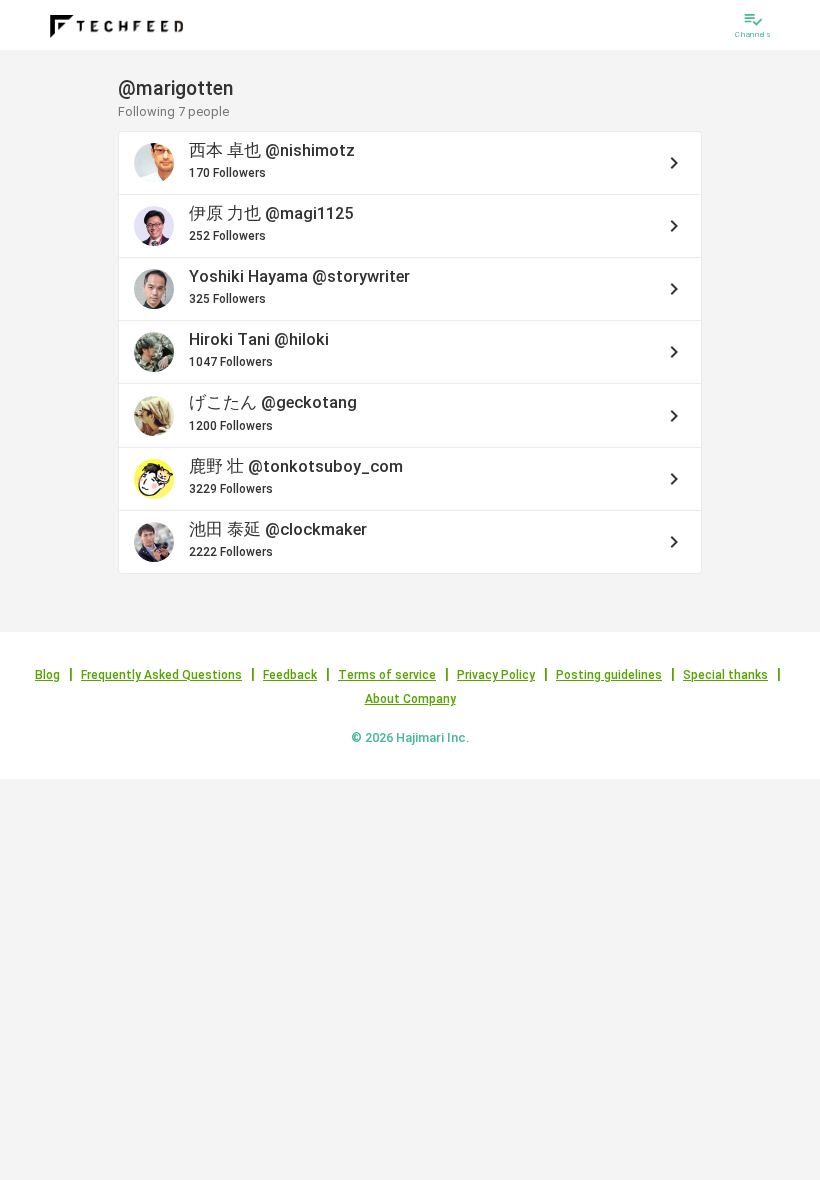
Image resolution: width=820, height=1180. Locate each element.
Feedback (290, 675)
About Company (410, 699)
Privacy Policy (496, 675)
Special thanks (725, 675)
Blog (47, 675)
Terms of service (387, 675)
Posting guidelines (609, 675)
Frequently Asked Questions (161, 675)
